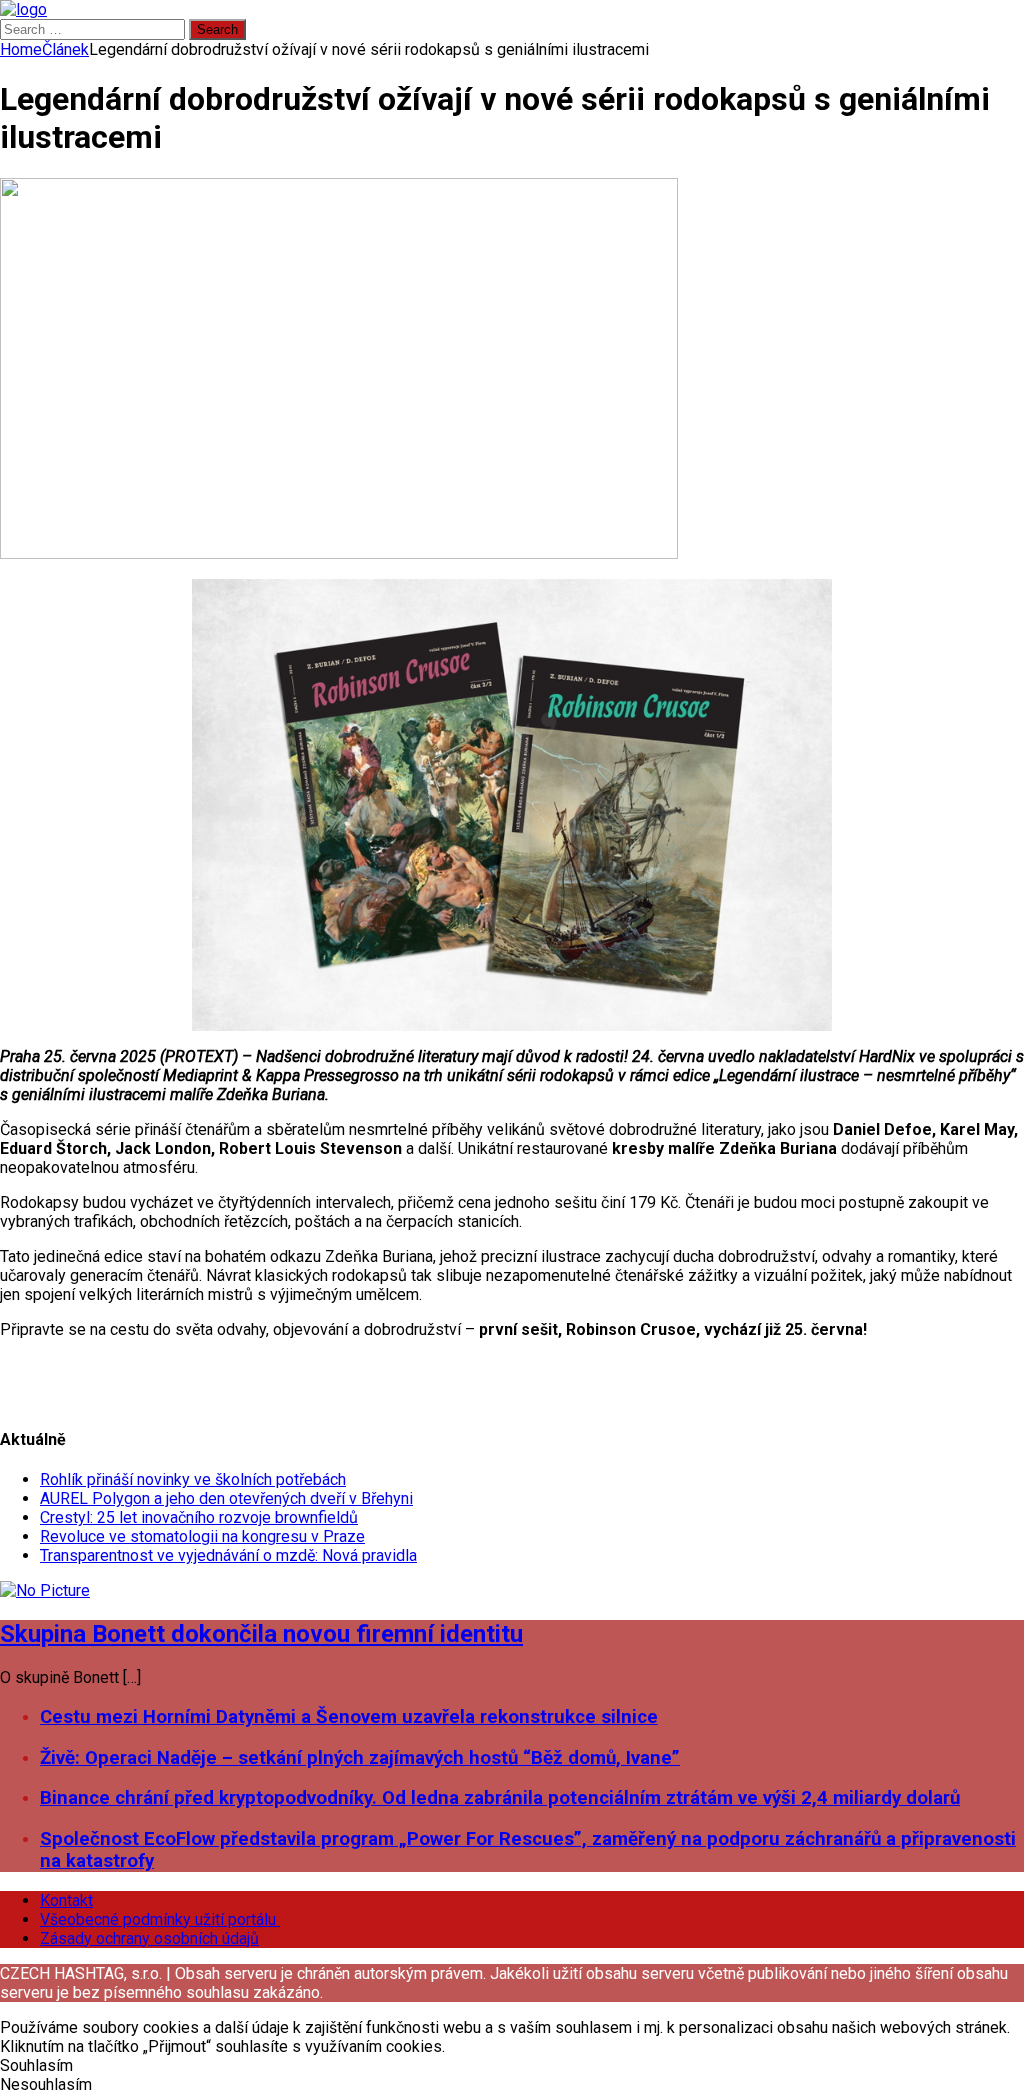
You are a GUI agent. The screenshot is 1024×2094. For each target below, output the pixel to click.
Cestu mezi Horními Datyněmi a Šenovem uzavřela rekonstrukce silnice (349, 1717)
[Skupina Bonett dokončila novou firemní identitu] (45, 1590)
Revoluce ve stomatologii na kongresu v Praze (202, 1536)
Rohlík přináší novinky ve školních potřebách (193, 1479)
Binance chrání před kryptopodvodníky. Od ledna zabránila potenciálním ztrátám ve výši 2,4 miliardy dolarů (500, 1798)
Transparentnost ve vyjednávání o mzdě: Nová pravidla (228, 1555)
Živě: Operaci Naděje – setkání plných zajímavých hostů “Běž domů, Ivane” (360, 1758)
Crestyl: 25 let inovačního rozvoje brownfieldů (199, 1517)
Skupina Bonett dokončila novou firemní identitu (261, 1634)
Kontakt (66, 1900)
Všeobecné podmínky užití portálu (160, 1919)
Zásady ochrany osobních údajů (149, 1938)
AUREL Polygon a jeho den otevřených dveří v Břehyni (226, 1498)
